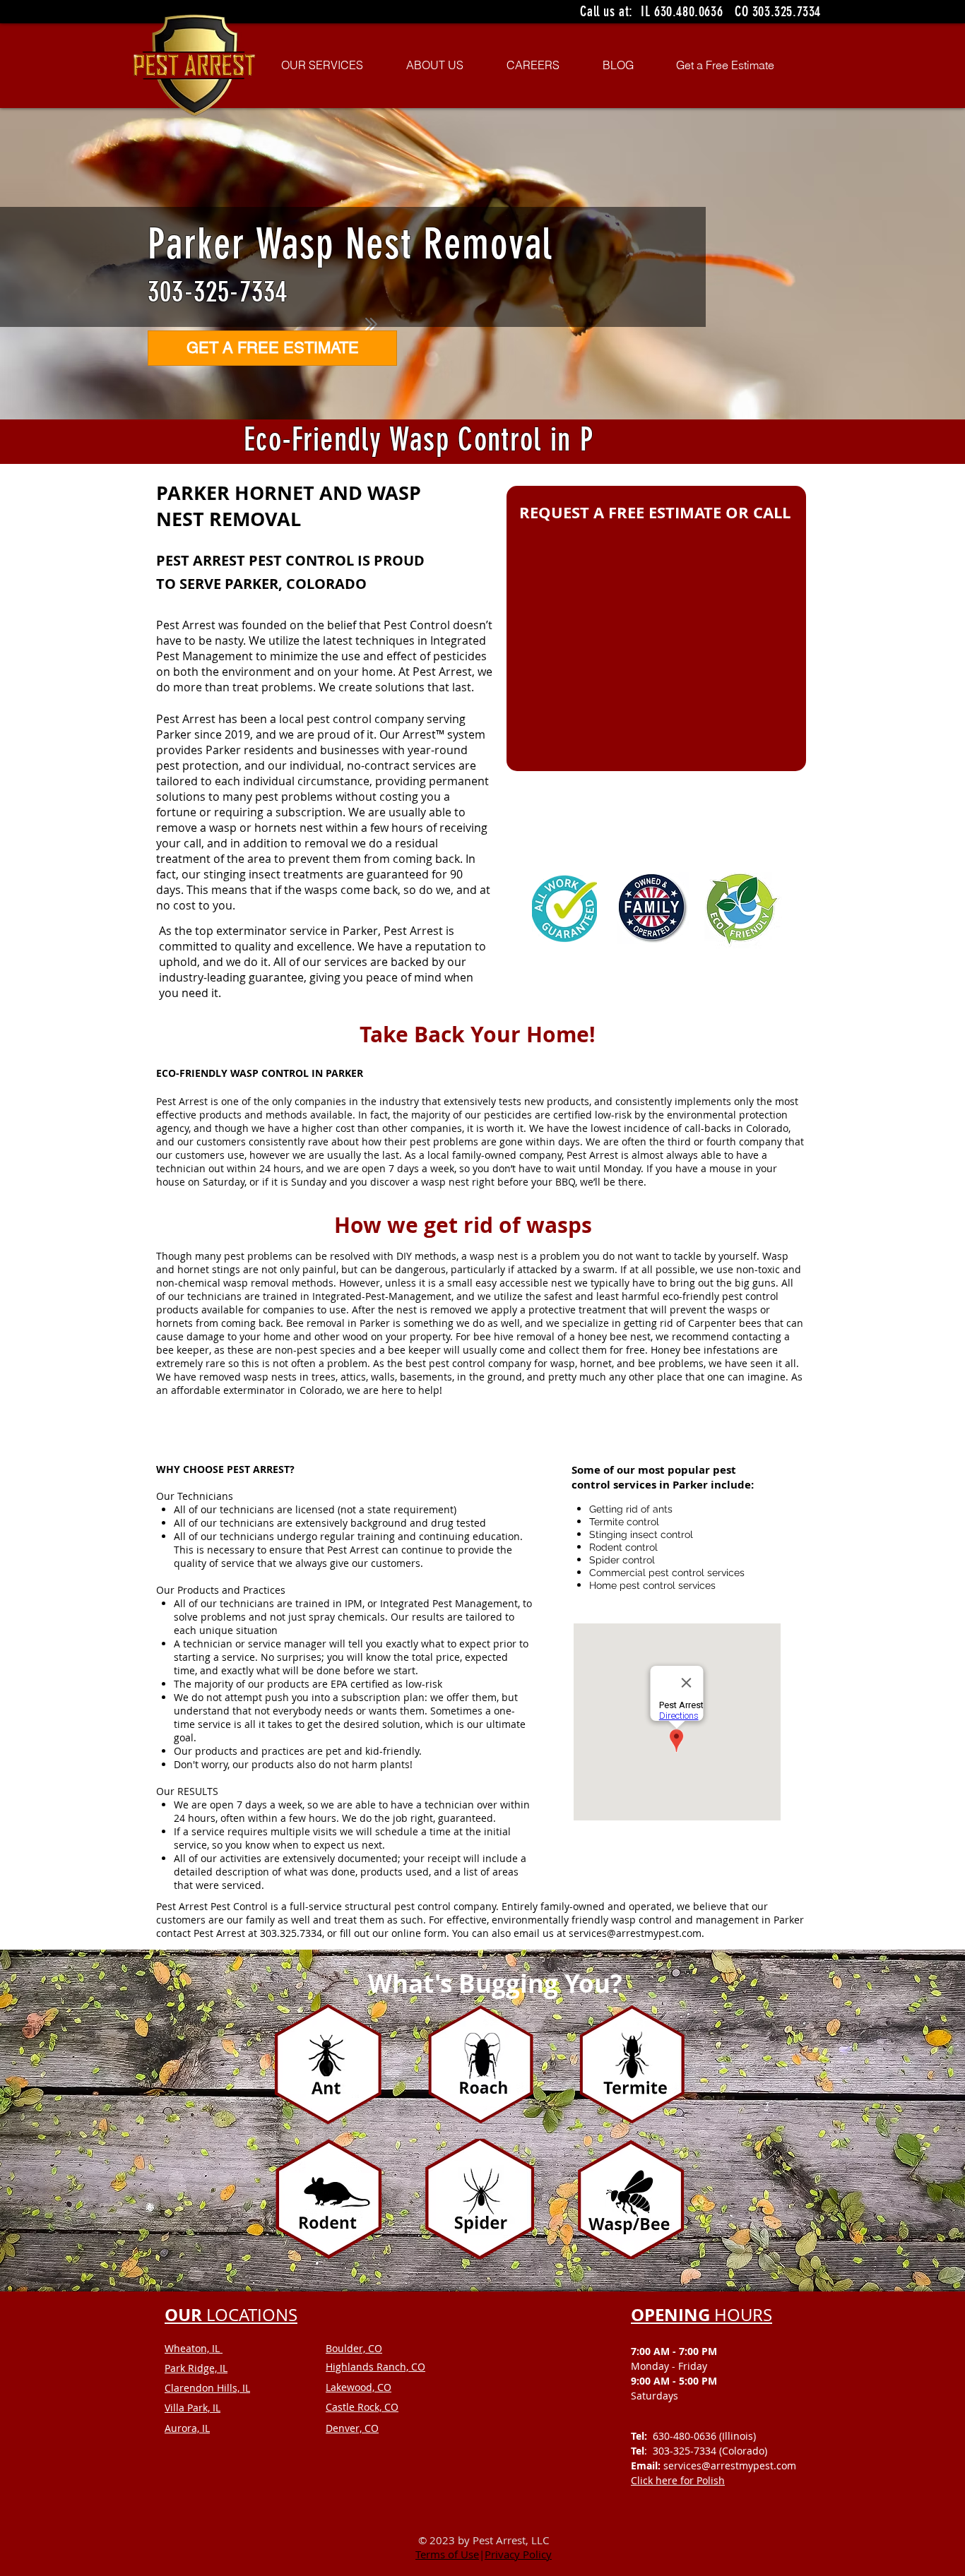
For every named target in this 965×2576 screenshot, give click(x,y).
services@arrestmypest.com (635, 1933)
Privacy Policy (518, 2554)
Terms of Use (447, 2554)
